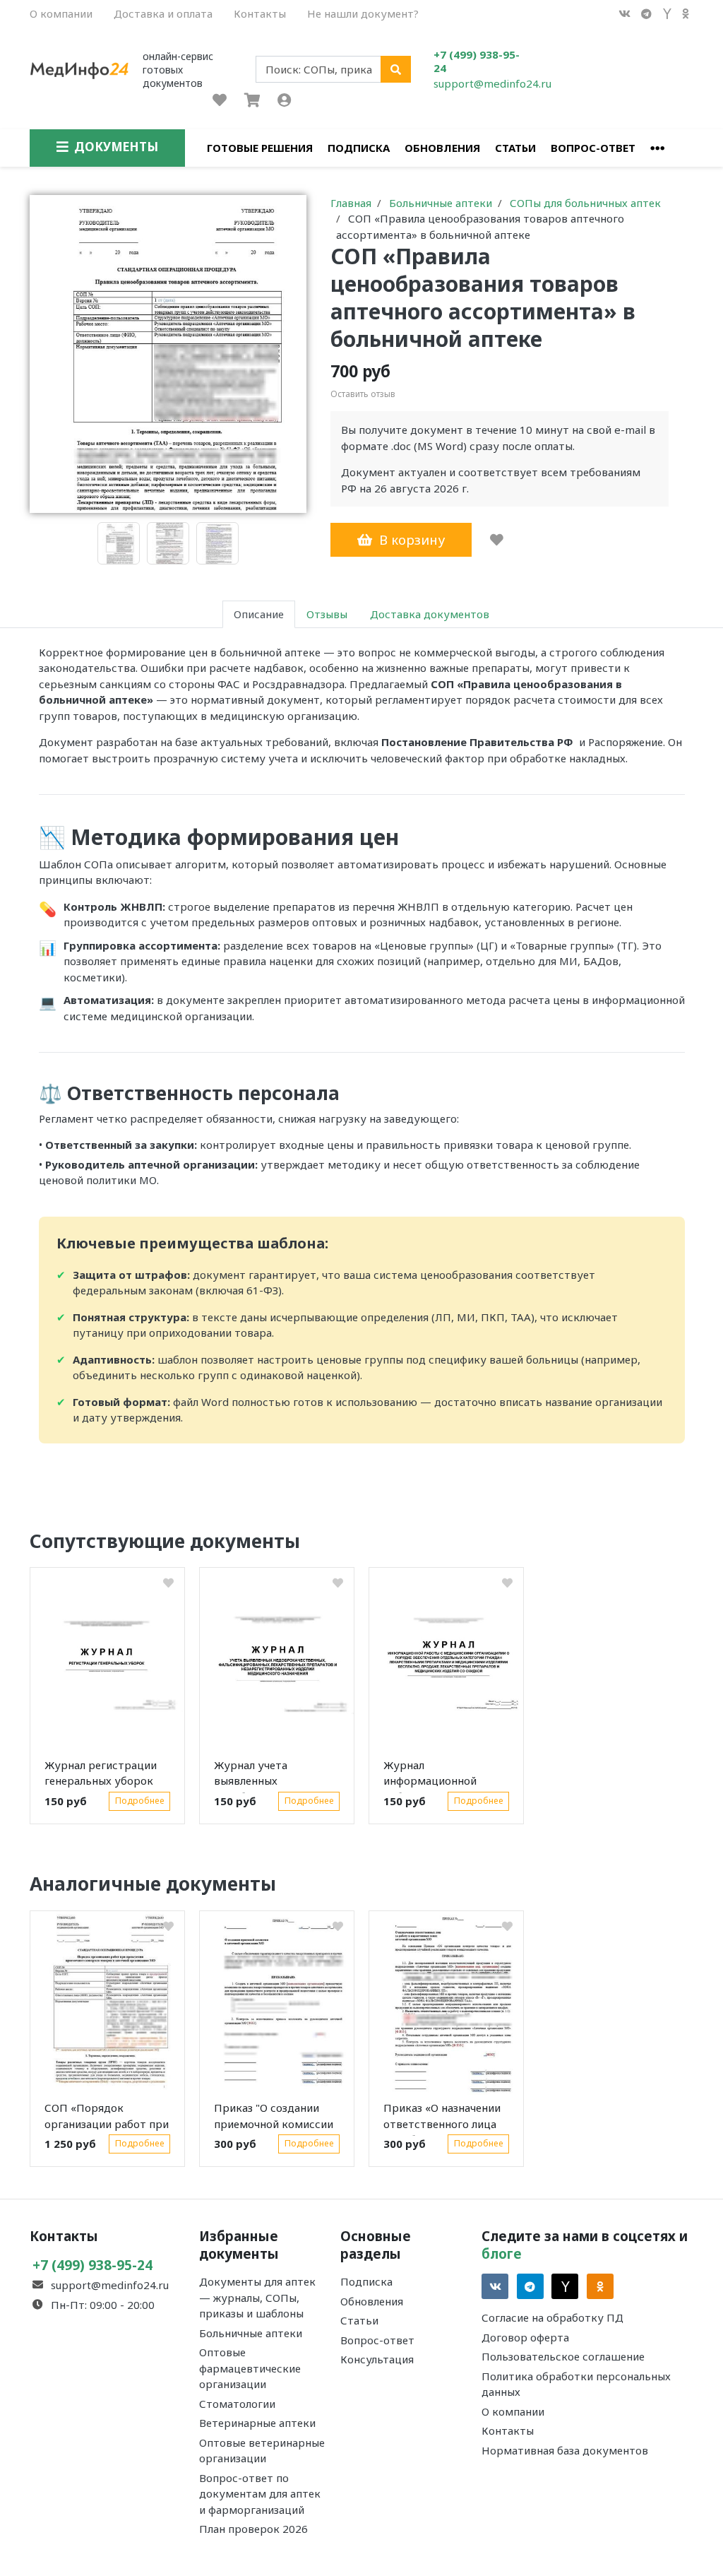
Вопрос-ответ (593, 148)
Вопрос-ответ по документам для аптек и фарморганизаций (260, 2494)
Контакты (260, 13)
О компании (61, 13)
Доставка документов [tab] (430, 614)
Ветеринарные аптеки (257, 2423)
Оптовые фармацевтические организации (250, 2368)
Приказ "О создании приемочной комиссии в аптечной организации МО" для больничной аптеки (274, 2118)
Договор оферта (525, 2337)
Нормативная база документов (565, 2450)
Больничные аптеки (251, 2333)
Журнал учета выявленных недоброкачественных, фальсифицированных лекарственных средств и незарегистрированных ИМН (276, 1776)
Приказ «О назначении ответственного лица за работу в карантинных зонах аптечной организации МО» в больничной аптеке (443, 2118)
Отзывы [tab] (327, 614)
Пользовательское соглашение (563, 2356)
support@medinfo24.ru (492, 83)
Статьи (515, 148)
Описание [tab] (259, 614)
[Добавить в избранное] (497, 540)
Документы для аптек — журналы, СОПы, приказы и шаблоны (257, 2297)
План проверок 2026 (253, 2529)
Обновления (442, 148)
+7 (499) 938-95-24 (477, 61)
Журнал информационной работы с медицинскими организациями (430, 1776)
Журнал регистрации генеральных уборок (101, 1773)
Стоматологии (237, 2404)
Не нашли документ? (363, 13)
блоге (502, 2253)
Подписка (359, 148)
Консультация (377, 2359)
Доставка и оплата (163, 13)
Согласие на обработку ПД (552, 2317)
